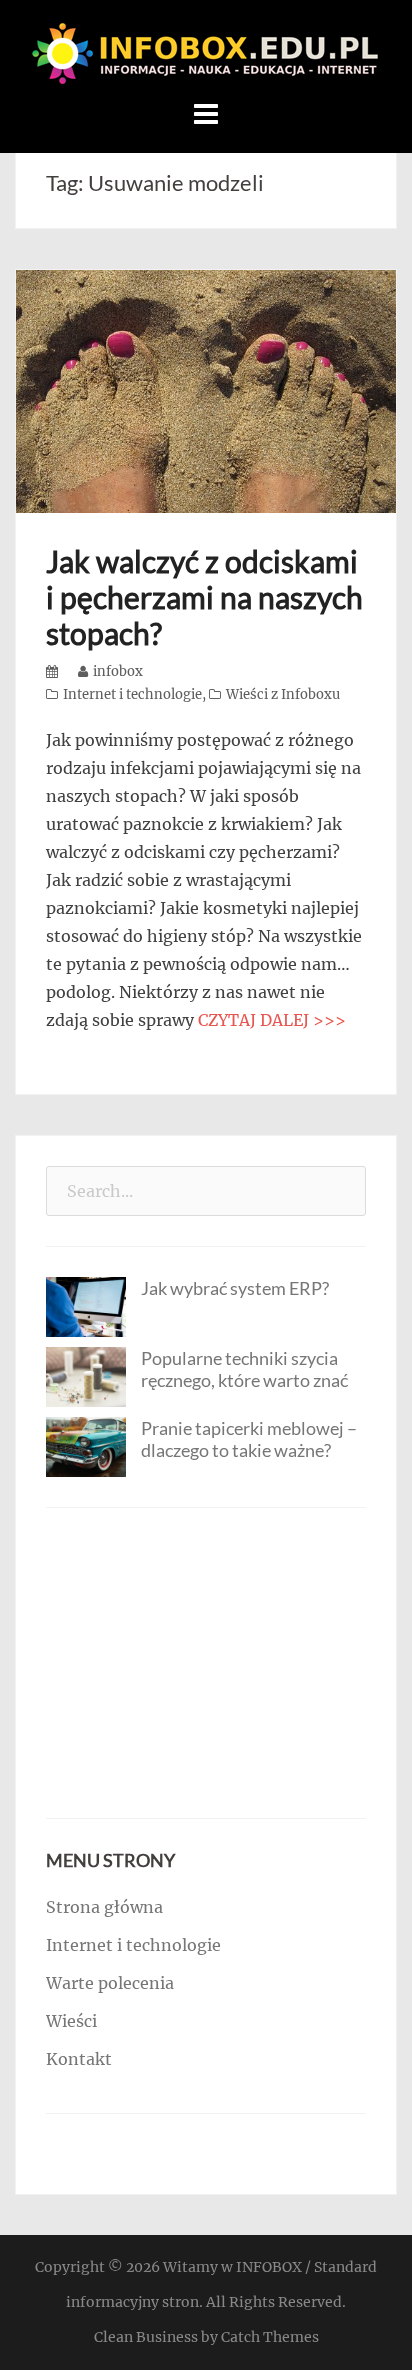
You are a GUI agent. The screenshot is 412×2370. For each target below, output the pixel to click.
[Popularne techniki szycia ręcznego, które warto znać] (86, 1376)
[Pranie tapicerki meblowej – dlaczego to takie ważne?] (86, 1446)
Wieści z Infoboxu (283, 694)
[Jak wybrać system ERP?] (86, 1306)
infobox (118, 671)
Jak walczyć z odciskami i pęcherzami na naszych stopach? (204, 597)
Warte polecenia (110, 1983)
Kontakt (79, 2059)
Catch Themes (270, 2337)
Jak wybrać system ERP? (235, 1288)
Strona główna (104, 1907)
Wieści (71, 2021)
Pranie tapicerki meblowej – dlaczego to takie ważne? (249, 1439)
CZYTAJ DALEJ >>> (272, 1020)
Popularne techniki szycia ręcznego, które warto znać (244, 1369)
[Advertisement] (206, 1663)
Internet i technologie (132, 694)
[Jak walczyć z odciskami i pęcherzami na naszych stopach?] (206, 390)
